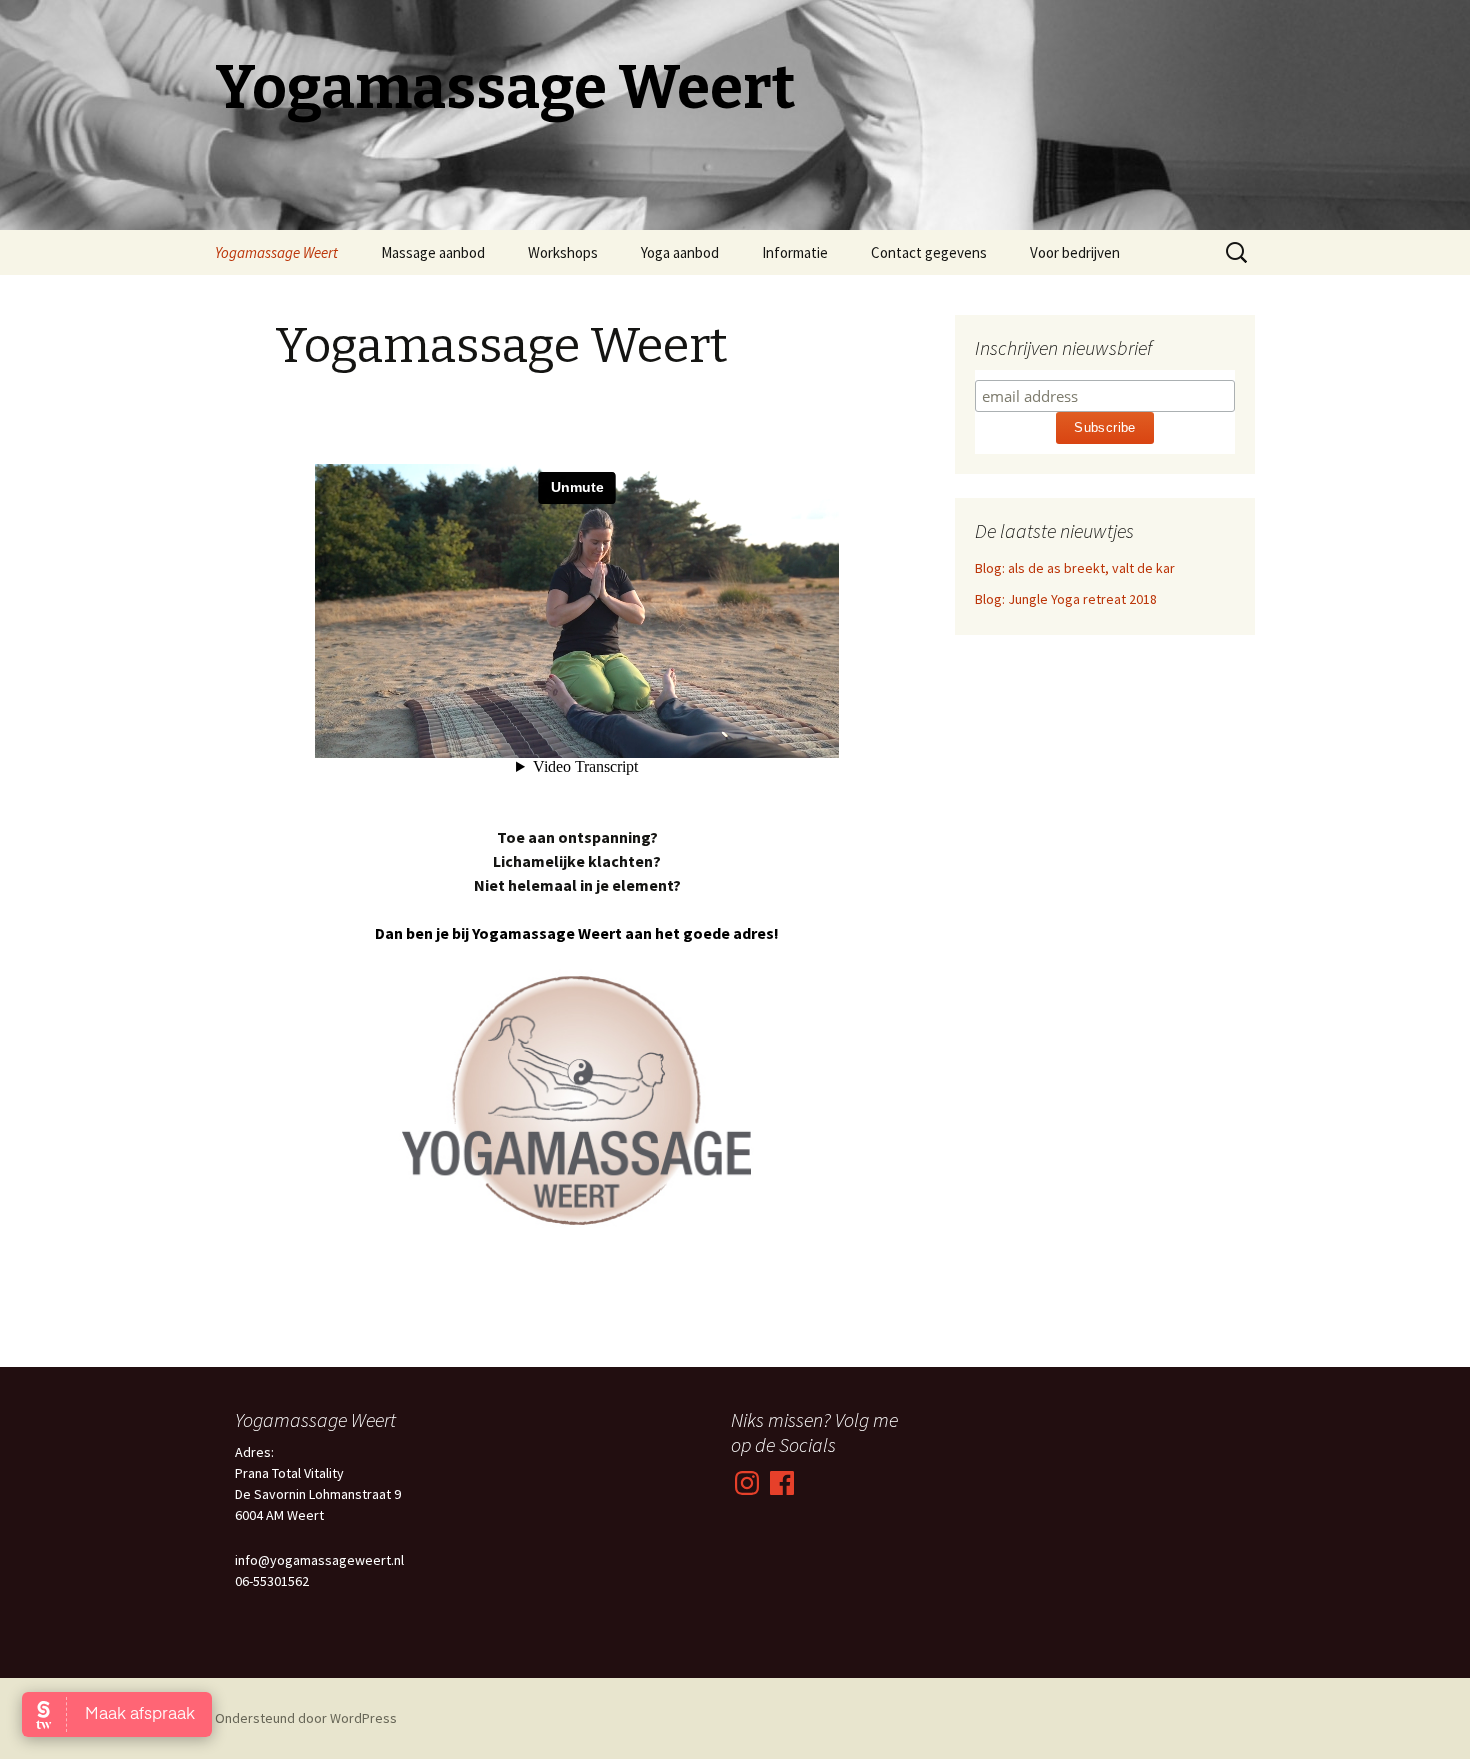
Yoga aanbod (680, 252)
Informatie (795, 252)
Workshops (563, 252)
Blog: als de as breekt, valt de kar (1075, 568)
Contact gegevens (929, 252)
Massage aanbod (433, 252)
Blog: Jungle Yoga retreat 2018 (1066, 599)
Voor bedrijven (1075, 252)
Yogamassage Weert (276, 252)
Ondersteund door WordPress (306, 1718)
